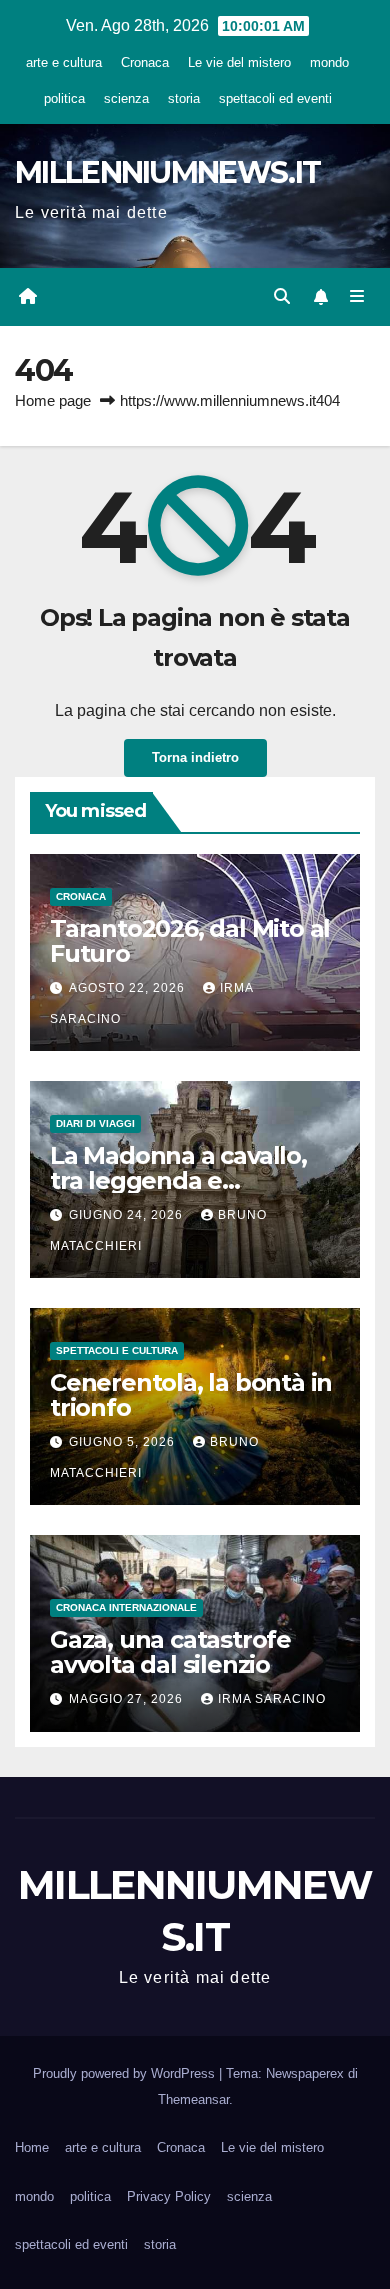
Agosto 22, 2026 (129, 988)
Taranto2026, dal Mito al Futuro (190, 941)
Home (32, 2147)
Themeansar (193, 2099)
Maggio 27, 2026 (128, 1699)
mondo (329, 62)
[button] (282, 296)
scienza (126, 98)
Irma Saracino (272, 1699)
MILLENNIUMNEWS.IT (167, 172)
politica (64, 98)
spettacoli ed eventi (275, 98)
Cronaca (145, 62)
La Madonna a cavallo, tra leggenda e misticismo (178, 1180)
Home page (53, 400)
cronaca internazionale (126, 1607)
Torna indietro (195, 757)
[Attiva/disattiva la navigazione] (357, 297)
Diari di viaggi (95, 1123)
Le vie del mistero (239, 62)
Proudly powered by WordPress (126, 2073)
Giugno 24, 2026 (128, 1215)
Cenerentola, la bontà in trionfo (191, 1395)
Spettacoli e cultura (117, 1350)
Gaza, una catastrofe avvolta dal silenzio (170, 1652)
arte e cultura (64, 62)
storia (184, 98)
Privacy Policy (169, 2196)
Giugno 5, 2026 (124, 1442)
